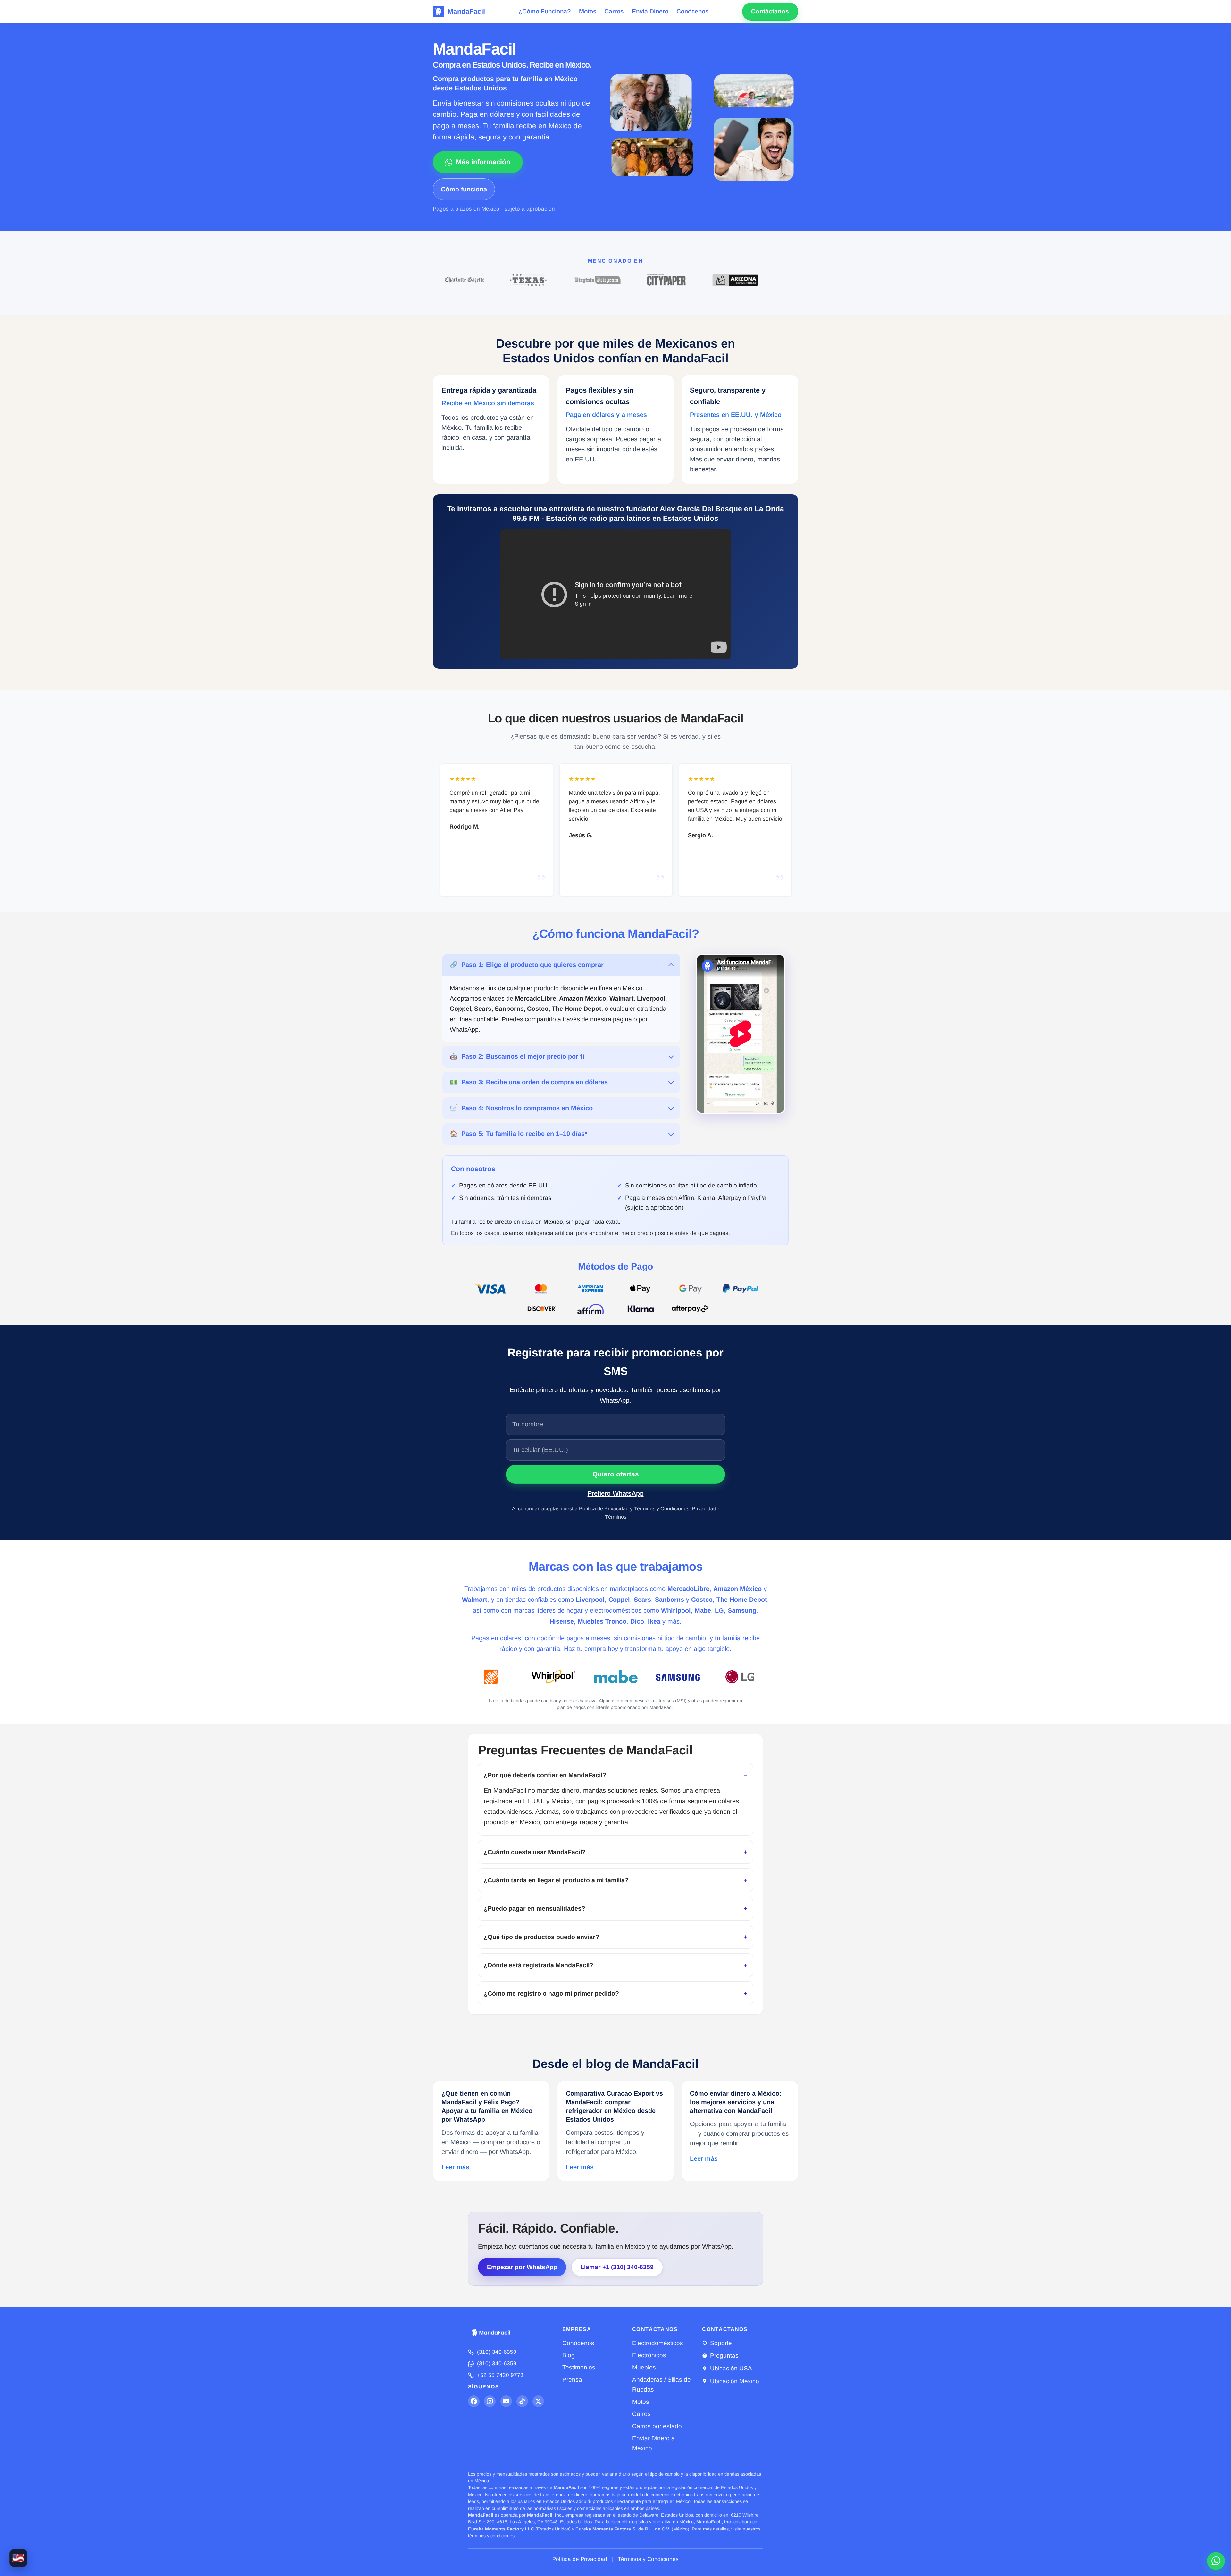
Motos (588, 11)
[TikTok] (522, 2401)
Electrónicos (649, 2355)
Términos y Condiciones (648, 2559)
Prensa (572, 2380)
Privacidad (704, 1508)
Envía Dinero (650, 11)
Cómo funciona (464, 189)
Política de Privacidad (580, 2559)
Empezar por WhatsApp (522, 2267)
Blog (569, 2355)
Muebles (644, 2367)
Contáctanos (770, 11)
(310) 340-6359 (497, 2352)
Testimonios (579, 2367)
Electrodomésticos (658, 2343)
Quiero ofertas (616, 1474)
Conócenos (692, 11)
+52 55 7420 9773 (500, 2375)
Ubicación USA (731, 2368)
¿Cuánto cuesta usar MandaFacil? (535, 1852)
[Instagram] (490, 2401)
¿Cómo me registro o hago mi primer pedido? (551, 1993)
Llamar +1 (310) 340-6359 (617, 2267)
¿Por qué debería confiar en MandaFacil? (545, 1775)
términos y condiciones (491, 2536)
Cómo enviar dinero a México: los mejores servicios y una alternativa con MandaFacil (736, 2102)
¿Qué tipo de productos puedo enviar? (541, 1937)
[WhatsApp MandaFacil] (1216, 2561)
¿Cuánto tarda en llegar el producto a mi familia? (556, 1880)
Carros (614, 11)
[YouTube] (506, 2401)
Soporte (721, 2343)
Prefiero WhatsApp (616, 1493)
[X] (538, 2401)
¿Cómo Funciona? (544, 11)
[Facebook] (474, 2401)
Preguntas (724, 2356)
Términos (616, 1517)
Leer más (455, 2167)
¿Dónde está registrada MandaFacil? (539, 1965)
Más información (483, 162)
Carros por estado (657, 2426)
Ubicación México (735, 2381)
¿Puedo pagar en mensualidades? (535, 1908)
